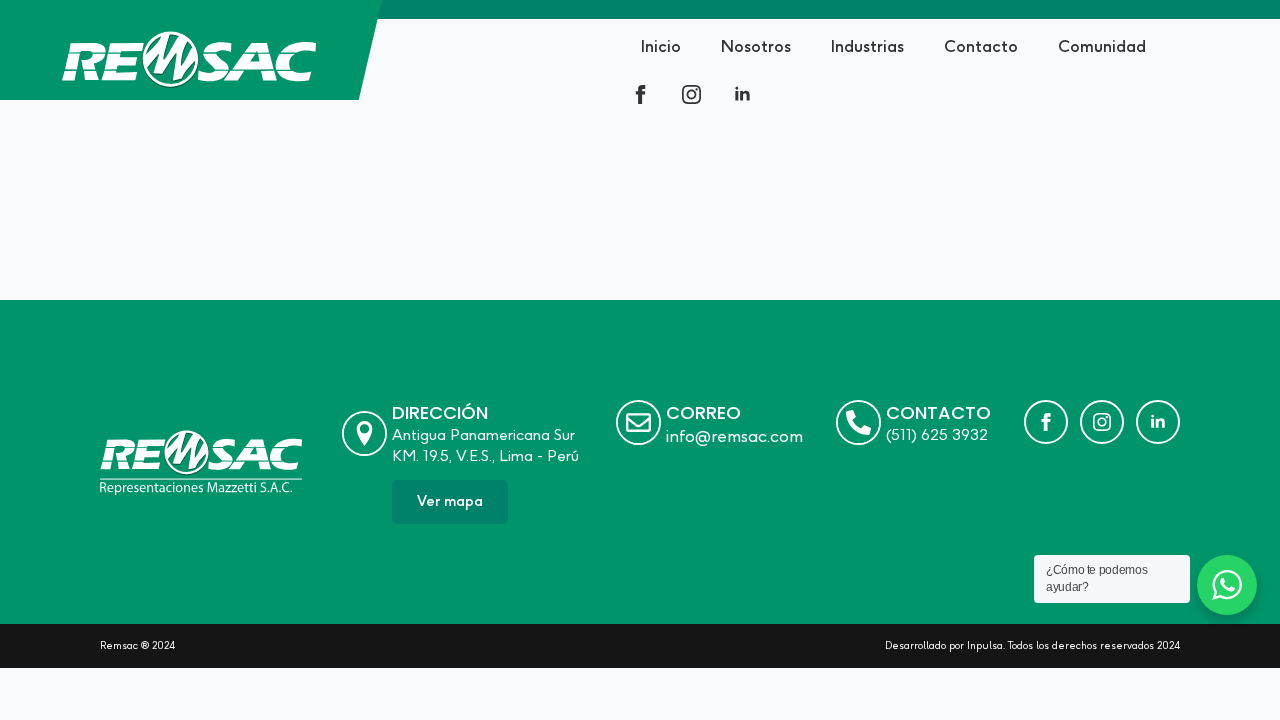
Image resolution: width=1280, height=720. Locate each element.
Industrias (867, 46)
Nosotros (756, 46)
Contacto (981, 46)
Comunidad (1102, 46)
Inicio (661, 46)
